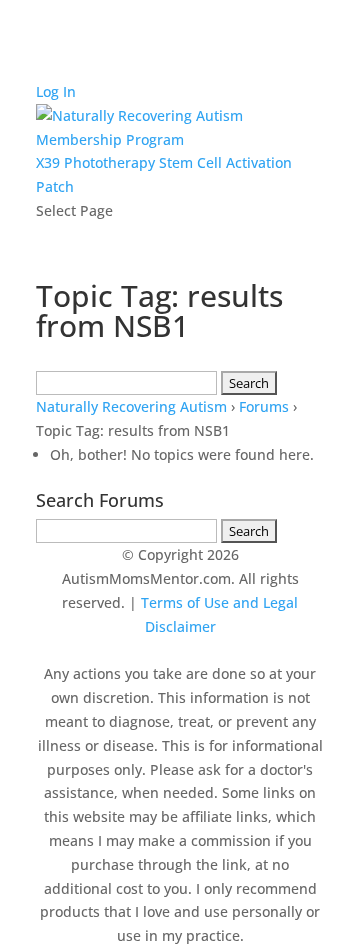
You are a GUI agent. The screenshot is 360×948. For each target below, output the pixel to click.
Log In (56, 91)
